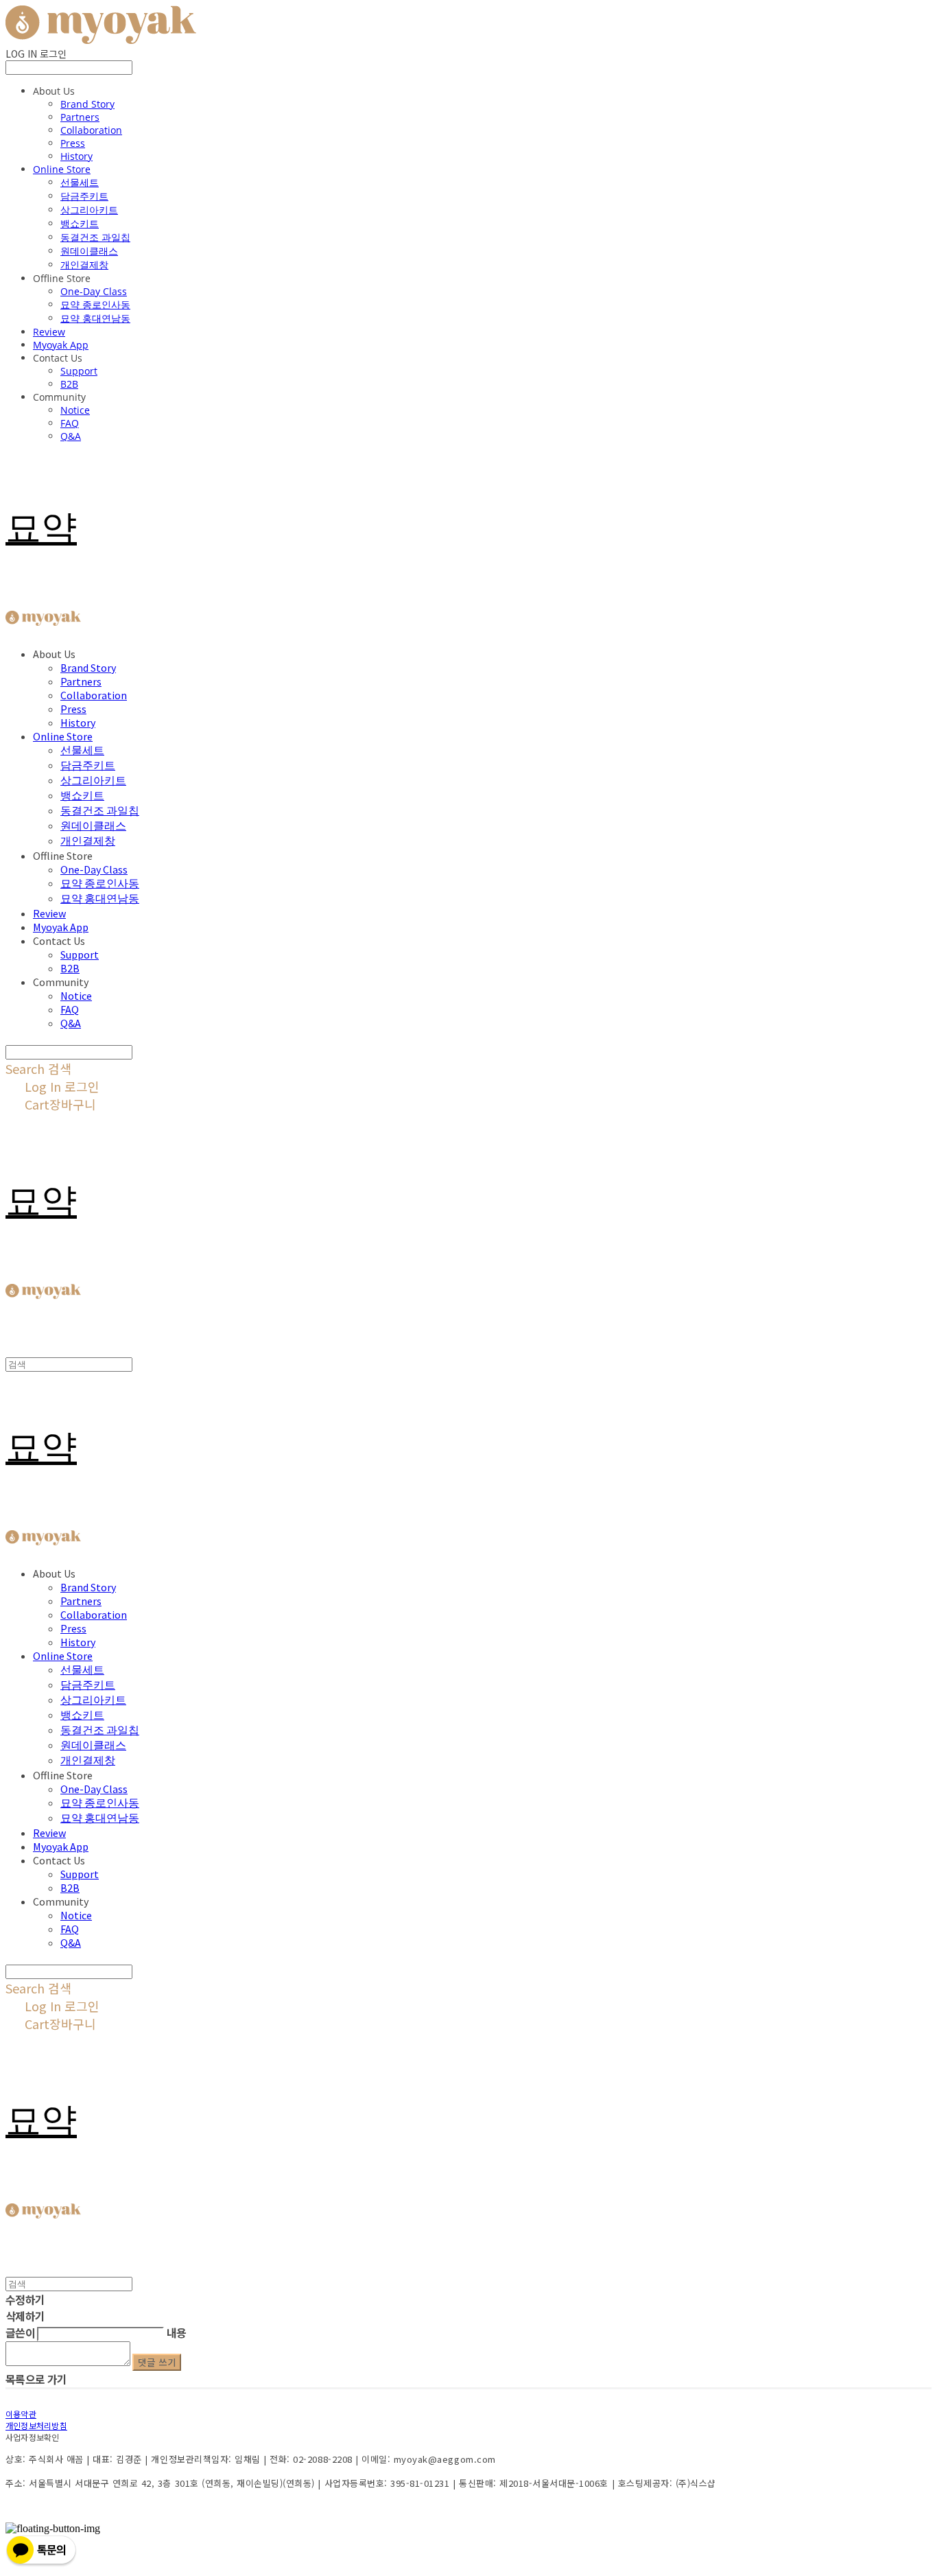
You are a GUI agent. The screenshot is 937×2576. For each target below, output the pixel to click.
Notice (75, 410)
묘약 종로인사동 (95, 304)
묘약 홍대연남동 (95, 318)
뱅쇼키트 (80, 223)
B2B (69, 384)
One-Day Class (94, 291)
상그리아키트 (89, 210)
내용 (177, 2332)
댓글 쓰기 (157, 2362)
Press (73, 143)
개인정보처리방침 (36, 2425)
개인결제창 (84, 265)
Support (79, 371)
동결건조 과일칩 (95, 237)
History (76, 156)
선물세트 (80, 182)
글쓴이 (20, 2332)
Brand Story (87, 104)
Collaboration (91, 130)
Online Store (62, 169)
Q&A (71, 436)
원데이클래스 (89, 251)
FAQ (70, 423)
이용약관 (21, 2414)
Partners (80, 117)
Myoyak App (61, 345)
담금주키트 (84, 196)
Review (49, 332)
